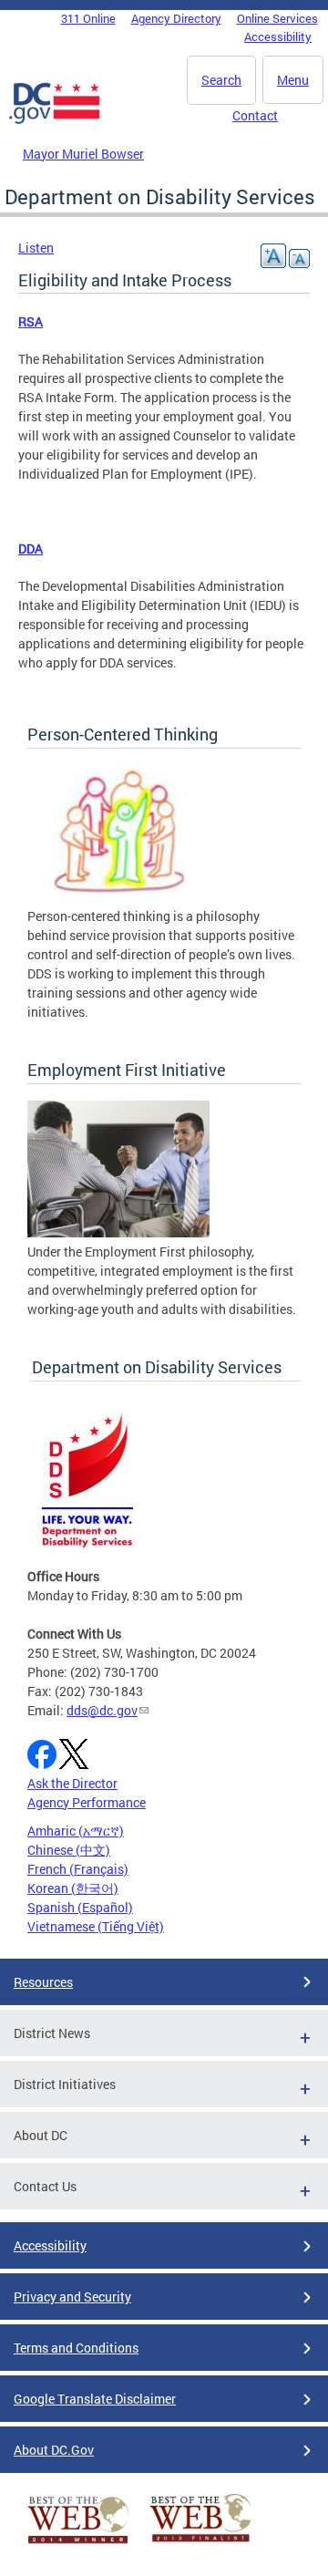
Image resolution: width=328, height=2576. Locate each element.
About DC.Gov (54, 2450)
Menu (293, 80)
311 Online (88, 18)
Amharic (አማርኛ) (76, 1831)
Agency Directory (176, 18)
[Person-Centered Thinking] (118, 897)
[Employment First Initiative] (118, 1232)
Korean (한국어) (73, 1888)
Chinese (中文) (69, 1850)
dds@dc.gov (102, 1710)
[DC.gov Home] (55, 120)
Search (221, 80)
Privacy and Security (72, 2297)
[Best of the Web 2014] (78, 2544)
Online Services (277, 18)
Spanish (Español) (80, 1907)
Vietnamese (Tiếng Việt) (96, 1926)
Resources (43, 1982)
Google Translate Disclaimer (95, 2399)
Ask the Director (72, 1783)
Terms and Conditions (76, 2348)
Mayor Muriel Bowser (83, 154)
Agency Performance (87, 1802)
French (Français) (78, 1869)
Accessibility (278, 36)
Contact (255, 115)
